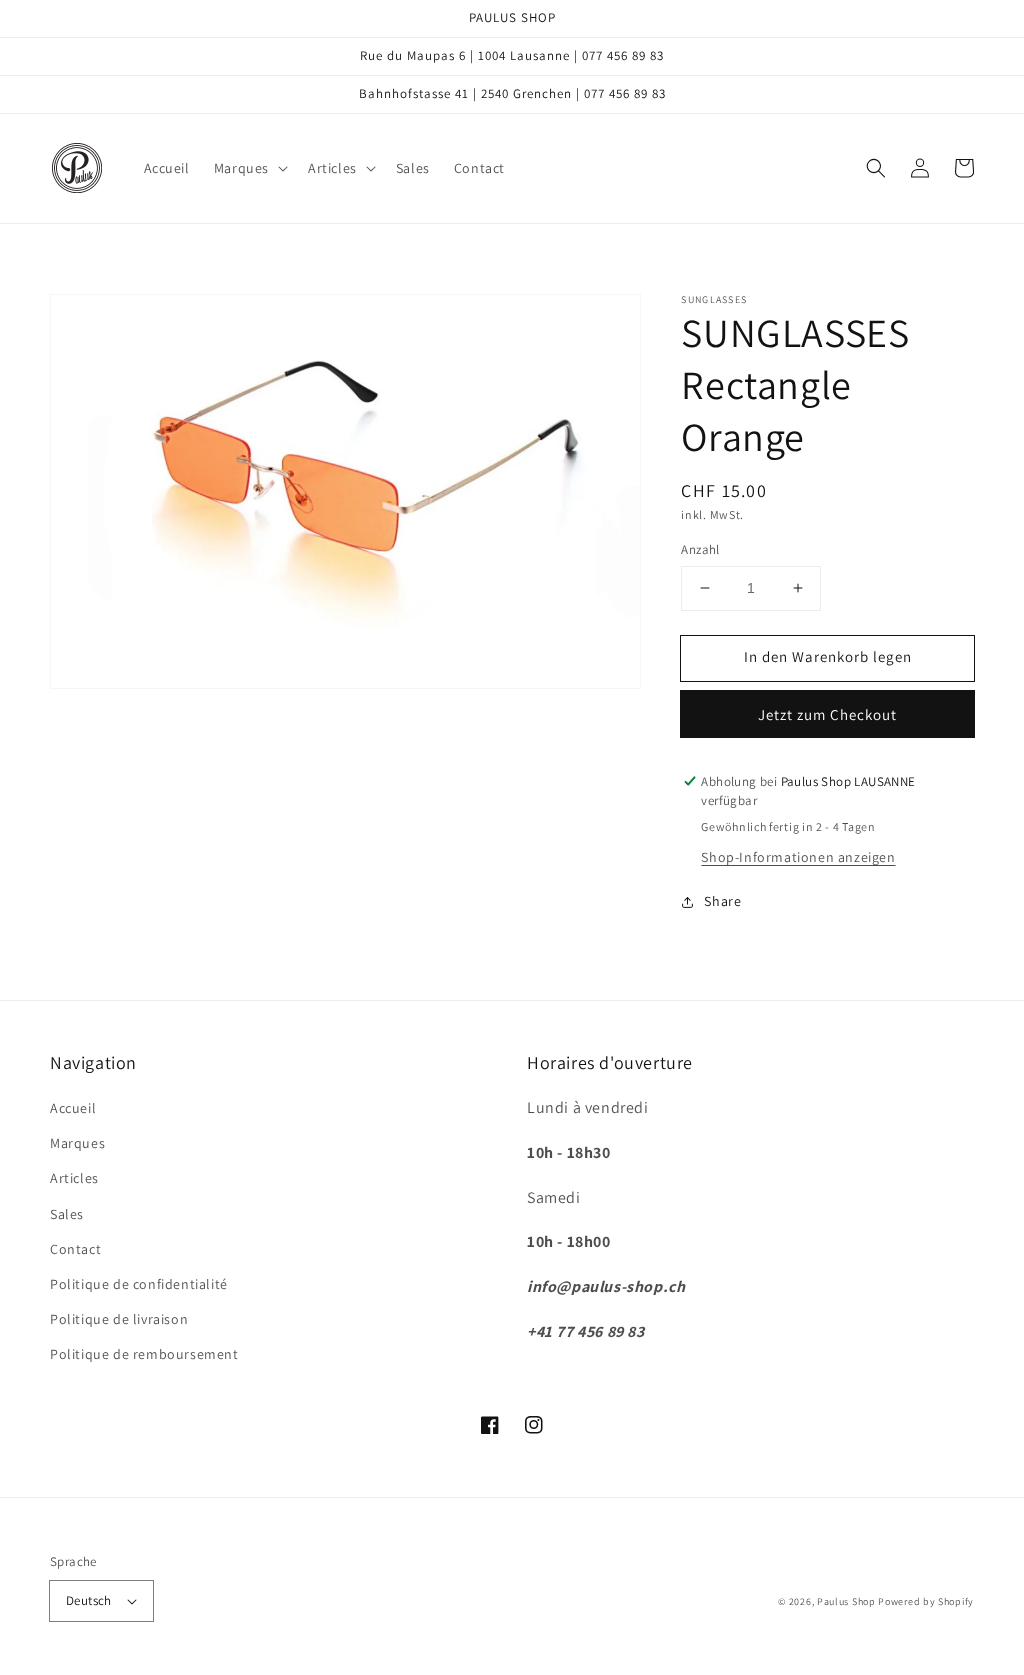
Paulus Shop (846, 1601)
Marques (77, 1143)
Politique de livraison (119, 1319)
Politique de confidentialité (139, 1284)
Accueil (73, 1108)
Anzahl (700, 549)
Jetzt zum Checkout (827, 714)
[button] (249, 168)
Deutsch (89, 1600)
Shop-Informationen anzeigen (798, 857)
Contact (75, 1249)
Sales (67, 1214)
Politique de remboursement (144, 1354)
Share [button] (722, 901)
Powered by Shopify (926, 1601)
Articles (74, 1178)
